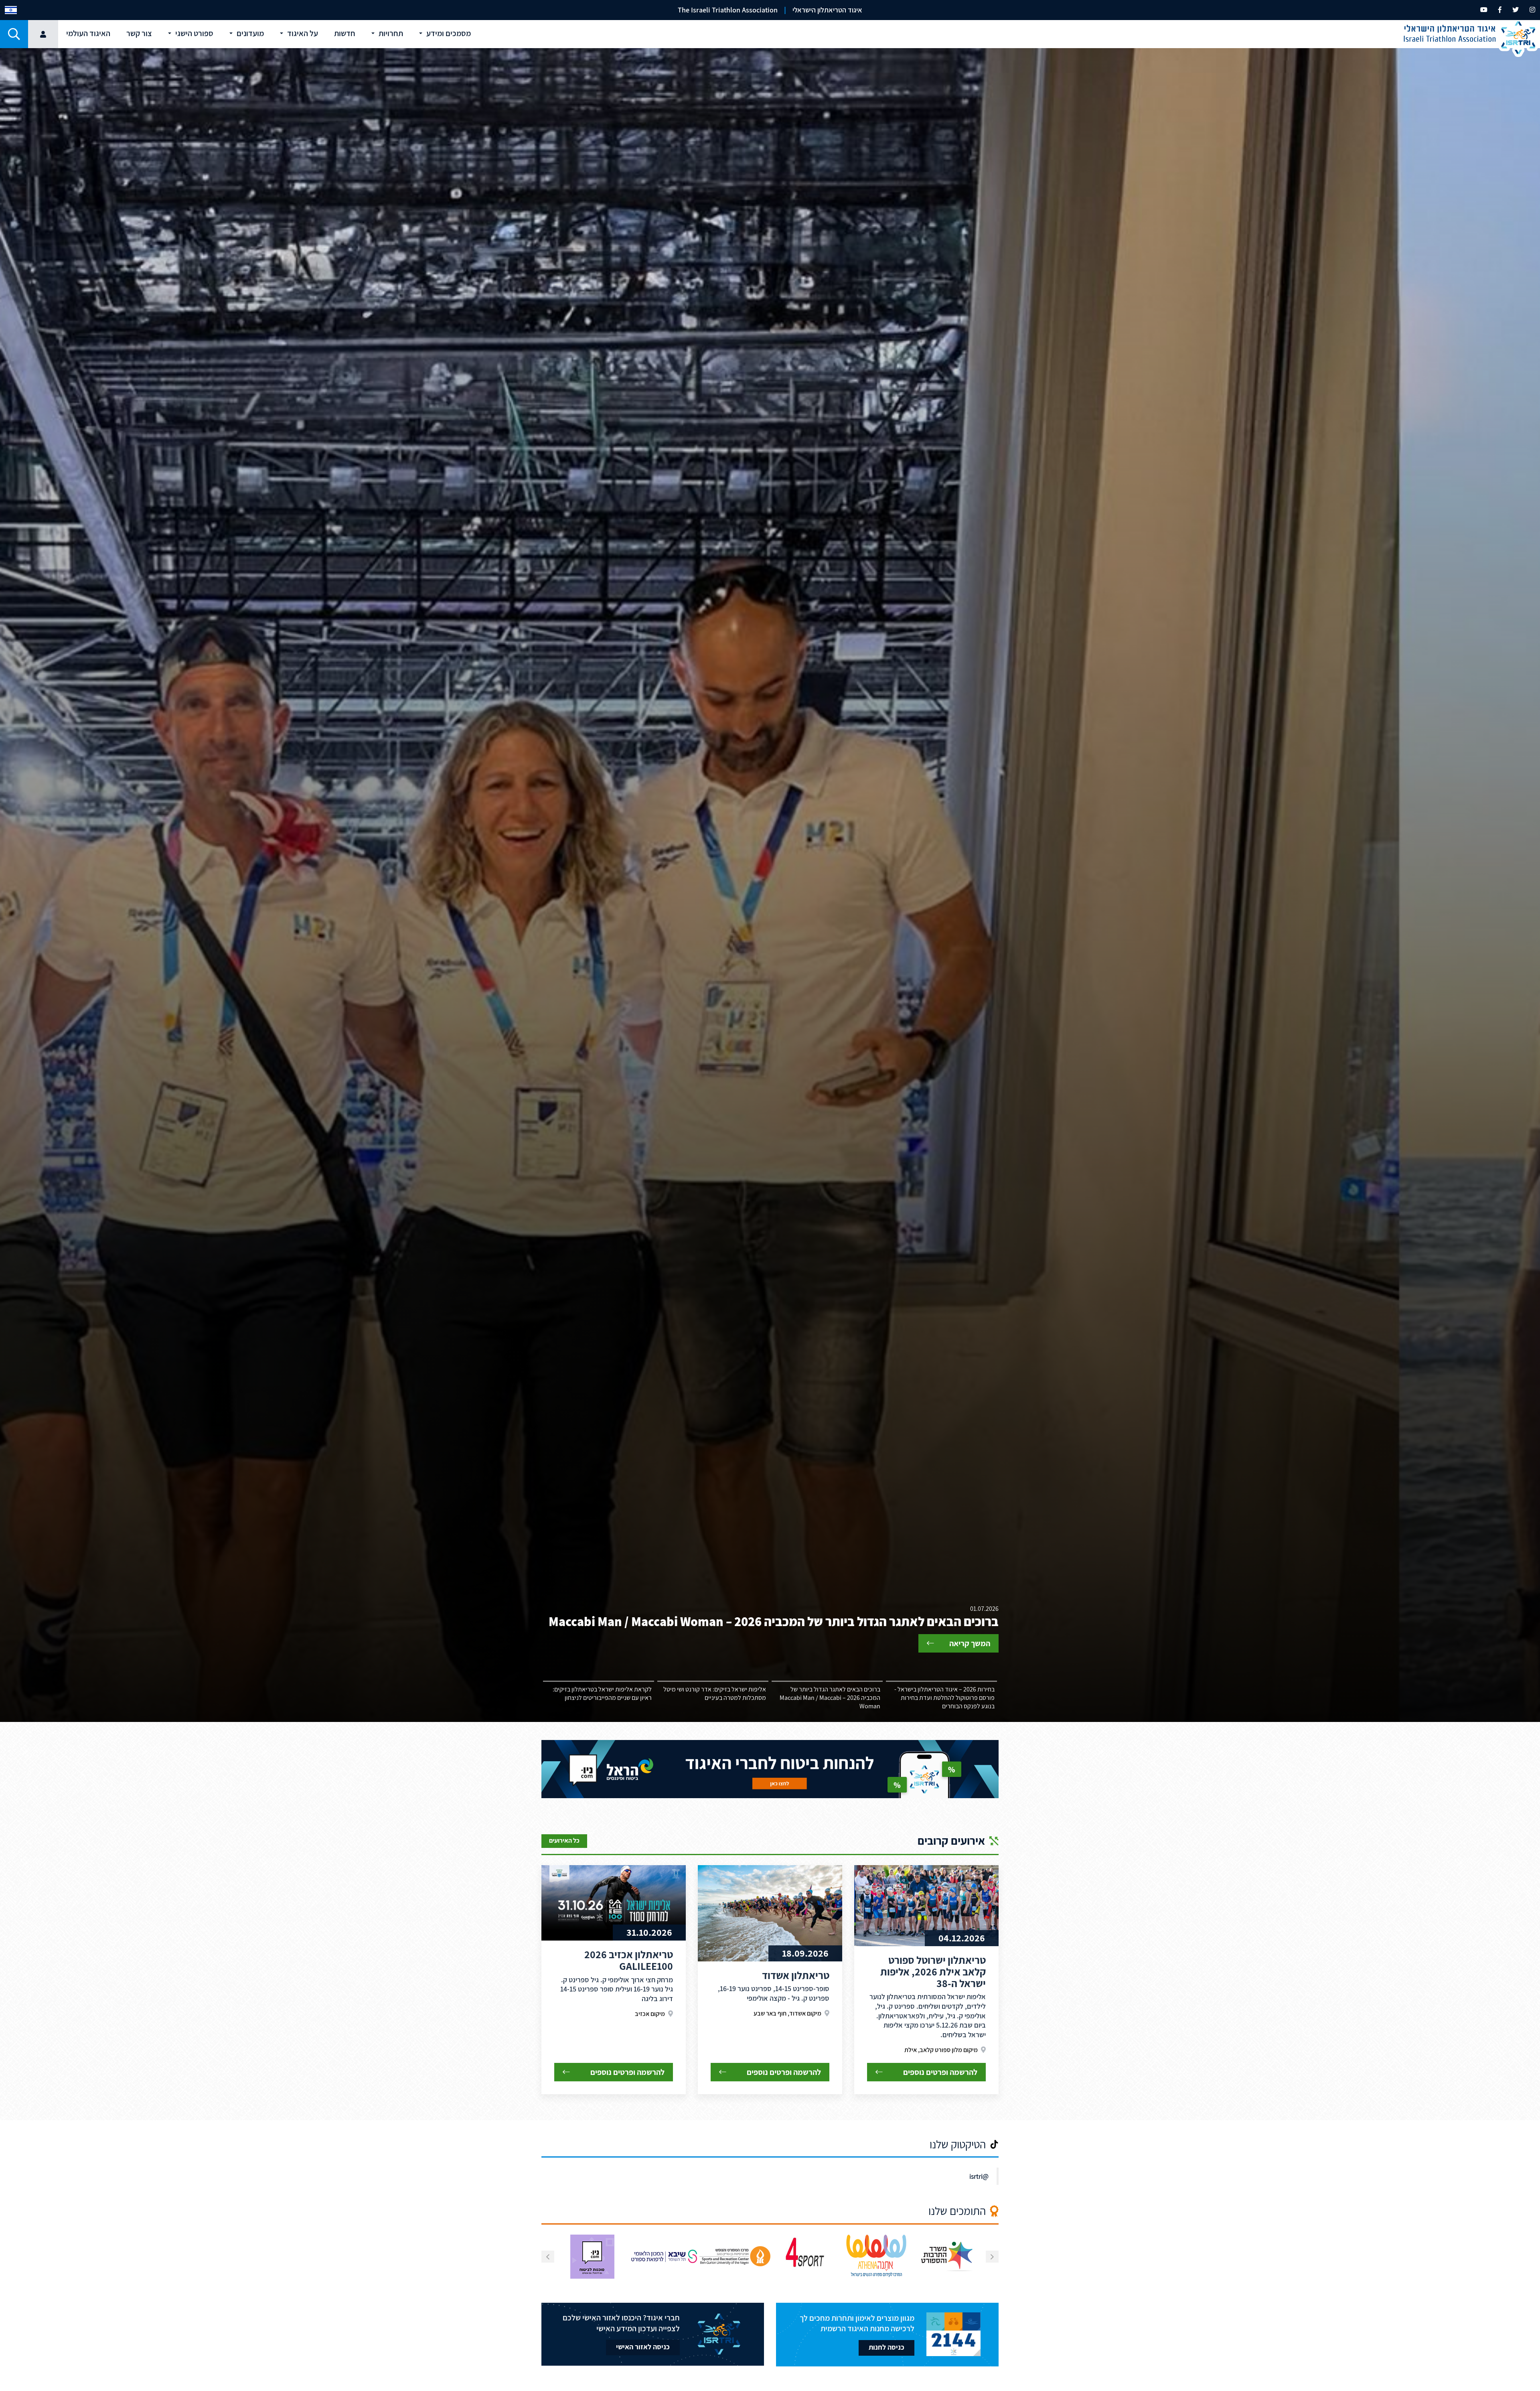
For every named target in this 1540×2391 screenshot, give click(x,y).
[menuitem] (11, 10)
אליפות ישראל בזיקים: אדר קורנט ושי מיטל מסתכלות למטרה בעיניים (715, 1693)
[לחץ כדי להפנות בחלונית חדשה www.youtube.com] (1484, 10)
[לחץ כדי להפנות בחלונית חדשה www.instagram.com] (1532, 10)
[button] (14, 34)
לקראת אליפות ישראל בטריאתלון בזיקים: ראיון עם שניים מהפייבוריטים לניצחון (602, 1693)
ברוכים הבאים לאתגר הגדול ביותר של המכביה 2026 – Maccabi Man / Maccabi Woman (830, 1698)
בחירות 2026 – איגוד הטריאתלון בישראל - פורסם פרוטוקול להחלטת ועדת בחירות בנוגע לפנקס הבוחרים (944, 1698)
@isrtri (979, 2176)
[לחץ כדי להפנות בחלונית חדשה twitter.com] (1516, 10)
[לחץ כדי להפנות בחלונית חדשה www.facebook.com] (1500, 10)
